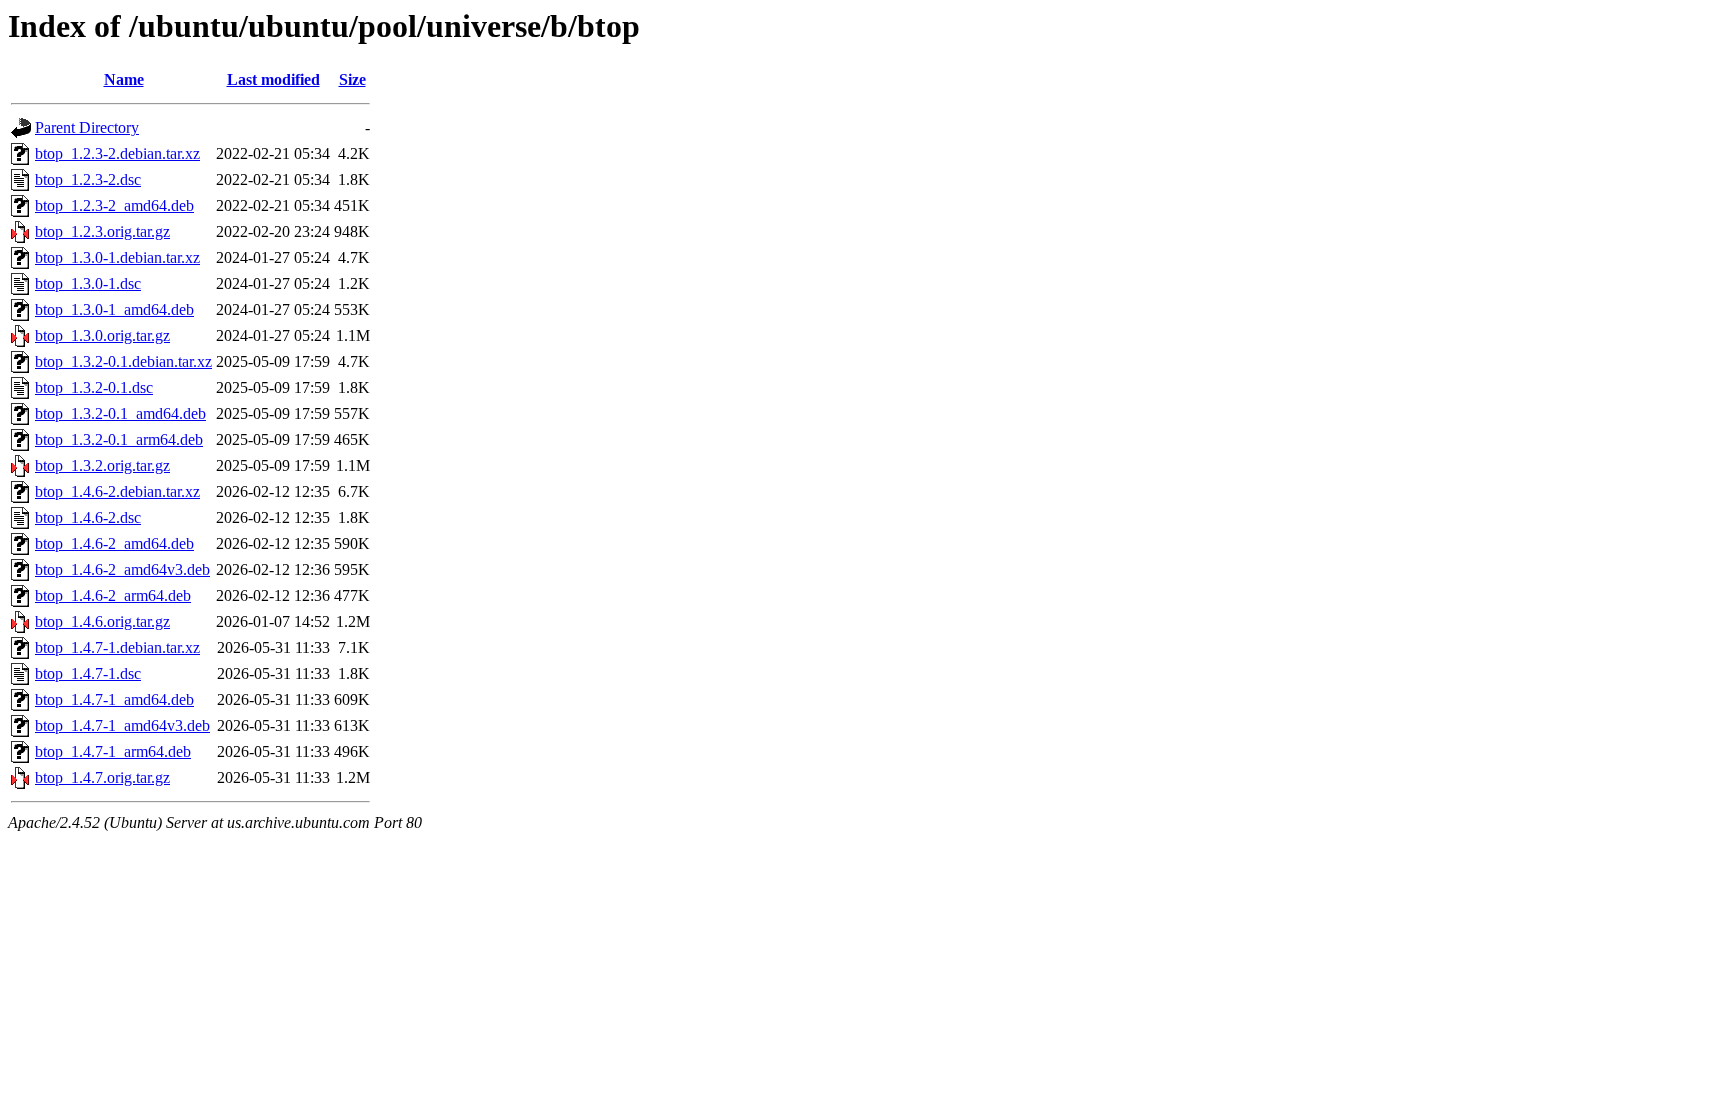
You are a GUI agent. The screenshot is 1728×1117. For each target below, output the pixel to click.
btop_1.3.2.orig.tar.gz (102, 465)
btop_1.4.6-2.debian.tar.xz (117, 491)
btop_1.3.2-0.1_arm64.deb (119, 439)
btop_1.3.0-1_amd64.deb (114, 309)
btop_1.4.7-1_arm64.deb (113, 751)
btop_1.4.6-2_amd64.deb (114, 543)
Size (352, 79)
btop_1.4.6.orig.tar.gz (102, 621)
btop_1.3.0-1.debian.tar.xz (117, 257)
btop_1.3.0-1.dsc (88, 283)
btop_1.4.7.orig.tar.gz (102, 777)
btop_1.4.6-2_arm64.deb (113, 595)
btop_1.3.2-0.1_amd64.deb (120, 413)
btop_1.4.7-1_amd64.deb (114, 699)
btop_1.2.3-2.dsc (88, 179)
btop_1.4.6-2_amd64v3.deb (122, 569)
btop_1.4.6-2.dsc (88, 517)
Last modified (273, 79)
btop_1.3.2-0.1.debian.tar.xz (123, 361)
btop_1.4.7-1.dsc (88, 673)
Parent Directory (87, 127)
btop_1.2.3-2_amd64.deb (114, 205)
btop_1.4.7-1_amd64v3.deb (122, 725)
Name (124, 79)
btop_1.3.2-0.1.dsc (94, 387)
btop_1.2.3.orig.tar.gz (102, 231)
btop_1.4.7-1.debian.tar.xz (117, 647)
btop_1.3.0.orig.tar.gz (102, 335)
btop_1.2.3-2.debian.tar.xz (117, 153)
